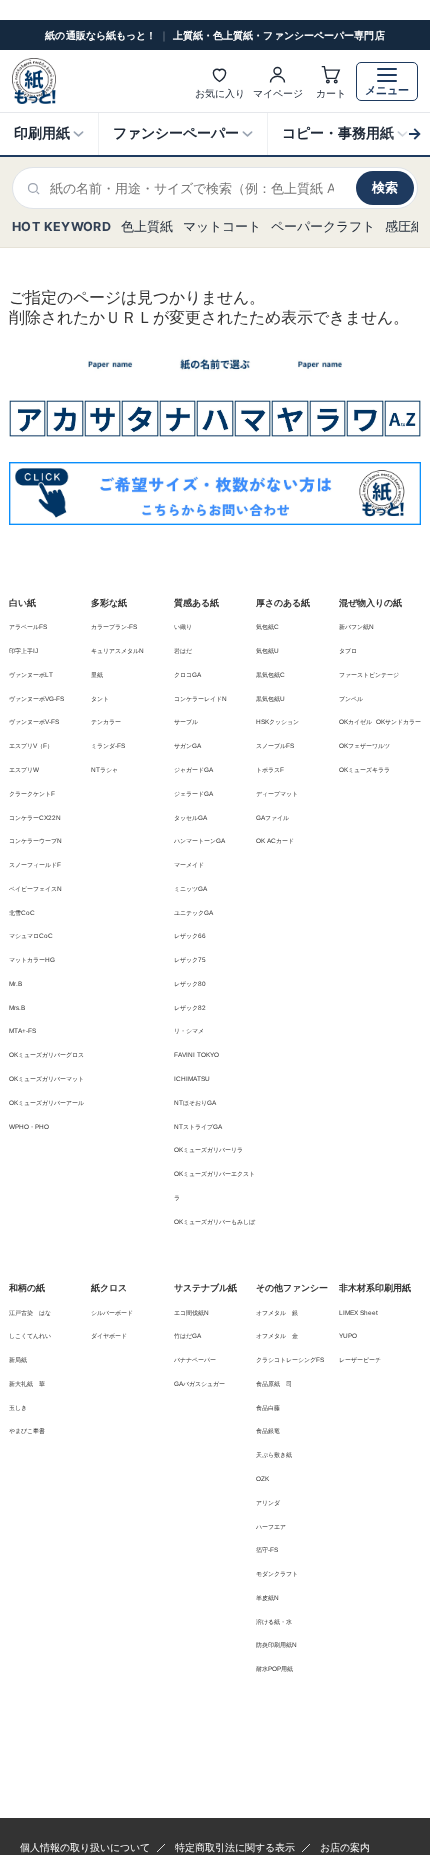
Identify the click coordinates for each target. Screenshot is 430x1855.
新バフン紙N (356, 626)
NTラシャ (104, 769)
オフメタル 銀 (277, 1312)
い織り (183, 626)
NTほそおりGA (195, 1102)
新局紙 (18, 1359)
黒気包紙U (270, 698)
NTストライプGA (198, 1126)
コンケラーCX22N (35, 817)
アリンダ (268, 1502)
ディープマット (277, 793)
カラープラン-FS (114, 626)
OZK (262, 1478)
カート (331, 93)
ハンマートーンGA (199, 840)
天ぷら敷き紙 (274, 1454)
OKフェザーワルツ (364, 745)
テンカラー (106, 721)
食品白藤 (268, 1407)
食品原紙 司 (274, 1383)
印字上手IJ (23, 650)
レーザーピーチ (360, 1359)
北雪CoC (22, 912)
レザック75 (190, 959)
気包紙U (267, 650)
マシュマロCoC (31, 935)
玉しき (18, 1407)
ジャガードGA (193, 769)
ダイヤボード (109, 1335)
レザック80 (190, 983)
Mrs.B (17, 1007)
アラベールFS (28, 626)
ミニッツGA (190, 888)
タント (100, 698)
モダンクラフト (277, 1573)
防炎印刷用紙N (276, 1644)
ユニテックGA (193, 912)
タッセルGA (190, 817)
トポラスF (270, 769)
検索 (385, 187)
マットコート (222, 226)
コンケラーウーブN (35, 840)
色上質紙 (147, 226)
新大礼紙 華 (27, 1383)
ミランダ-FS (108, 745)
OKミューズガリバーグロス (46, 1054)
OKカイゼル (355, 721)
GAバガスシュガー (199, 1383)
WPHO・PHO (29, 1126)
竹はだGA (187, 1335)
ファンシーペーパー (176, 133)
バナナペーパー (195, 1359)
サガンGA (187, 745)
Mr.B (15, 983)
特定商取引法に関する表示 (235, 1847)
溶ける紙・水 (274, 1621)
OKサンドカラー (398, 721)
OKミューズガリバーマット (46, 1078)
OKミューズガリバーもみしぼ (214, 1221)
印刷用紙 (42, 133)
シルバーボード (112, 1312)
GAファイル (272, 817)
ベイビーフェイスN (35, 888)
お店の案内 (345, 1847)
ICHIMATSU (192, 1078)
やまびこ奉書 (27, 1430)
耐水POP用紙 (274, 1668)
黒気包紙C (270, 674)
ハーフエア (271, 1526)
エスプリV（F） (31, 745)
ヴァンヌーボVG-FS (36, 698)
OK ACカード (275, 840)
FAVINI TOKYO (196, 1054)
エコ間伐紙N (191, 1312)
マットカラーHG (32, 959)
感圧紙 (404, 226)
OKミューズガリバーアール (46, 1102)
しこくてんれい (30, 1335)
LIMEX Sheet (358, 1312)
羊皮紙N (267, 1597)
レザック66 (190, 935)
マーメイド (189, 864)
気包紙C (267, 626)
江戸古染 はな (30, 1312)
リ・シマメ (189, 1030)
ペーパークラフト (323, 226)
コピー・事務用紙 (338, 133)
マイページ (278, 93)
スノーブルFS (275, 745)
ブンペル (351, 698)
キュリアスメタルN (117, 650)
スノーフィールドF (35, 864)
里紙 (97, 674)
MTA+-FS (22, 1030)
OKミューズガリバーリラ (208, 1149)
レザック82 (190, 1007)
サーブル (186, 721)
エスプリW (24, 769)
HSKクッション (277, 721)
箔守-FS (267, 1549)
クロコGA (187, 674)
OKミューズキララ (364, 769)
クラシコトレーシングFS (290, 1359)
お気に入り (220, 93)
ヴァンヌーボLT (31, 674)
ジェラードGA (193, 793)
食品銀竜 (268, 1430)
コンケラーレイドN (200, 698)
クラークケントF (32, 793)
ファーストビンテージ (369, 674)
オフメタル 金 (277, 1335)
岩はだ (183, 650)
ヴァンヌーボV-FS (34, 721)
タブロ (348, 650)
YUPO (348, 1335)
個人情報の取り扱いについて (85, 1847)
